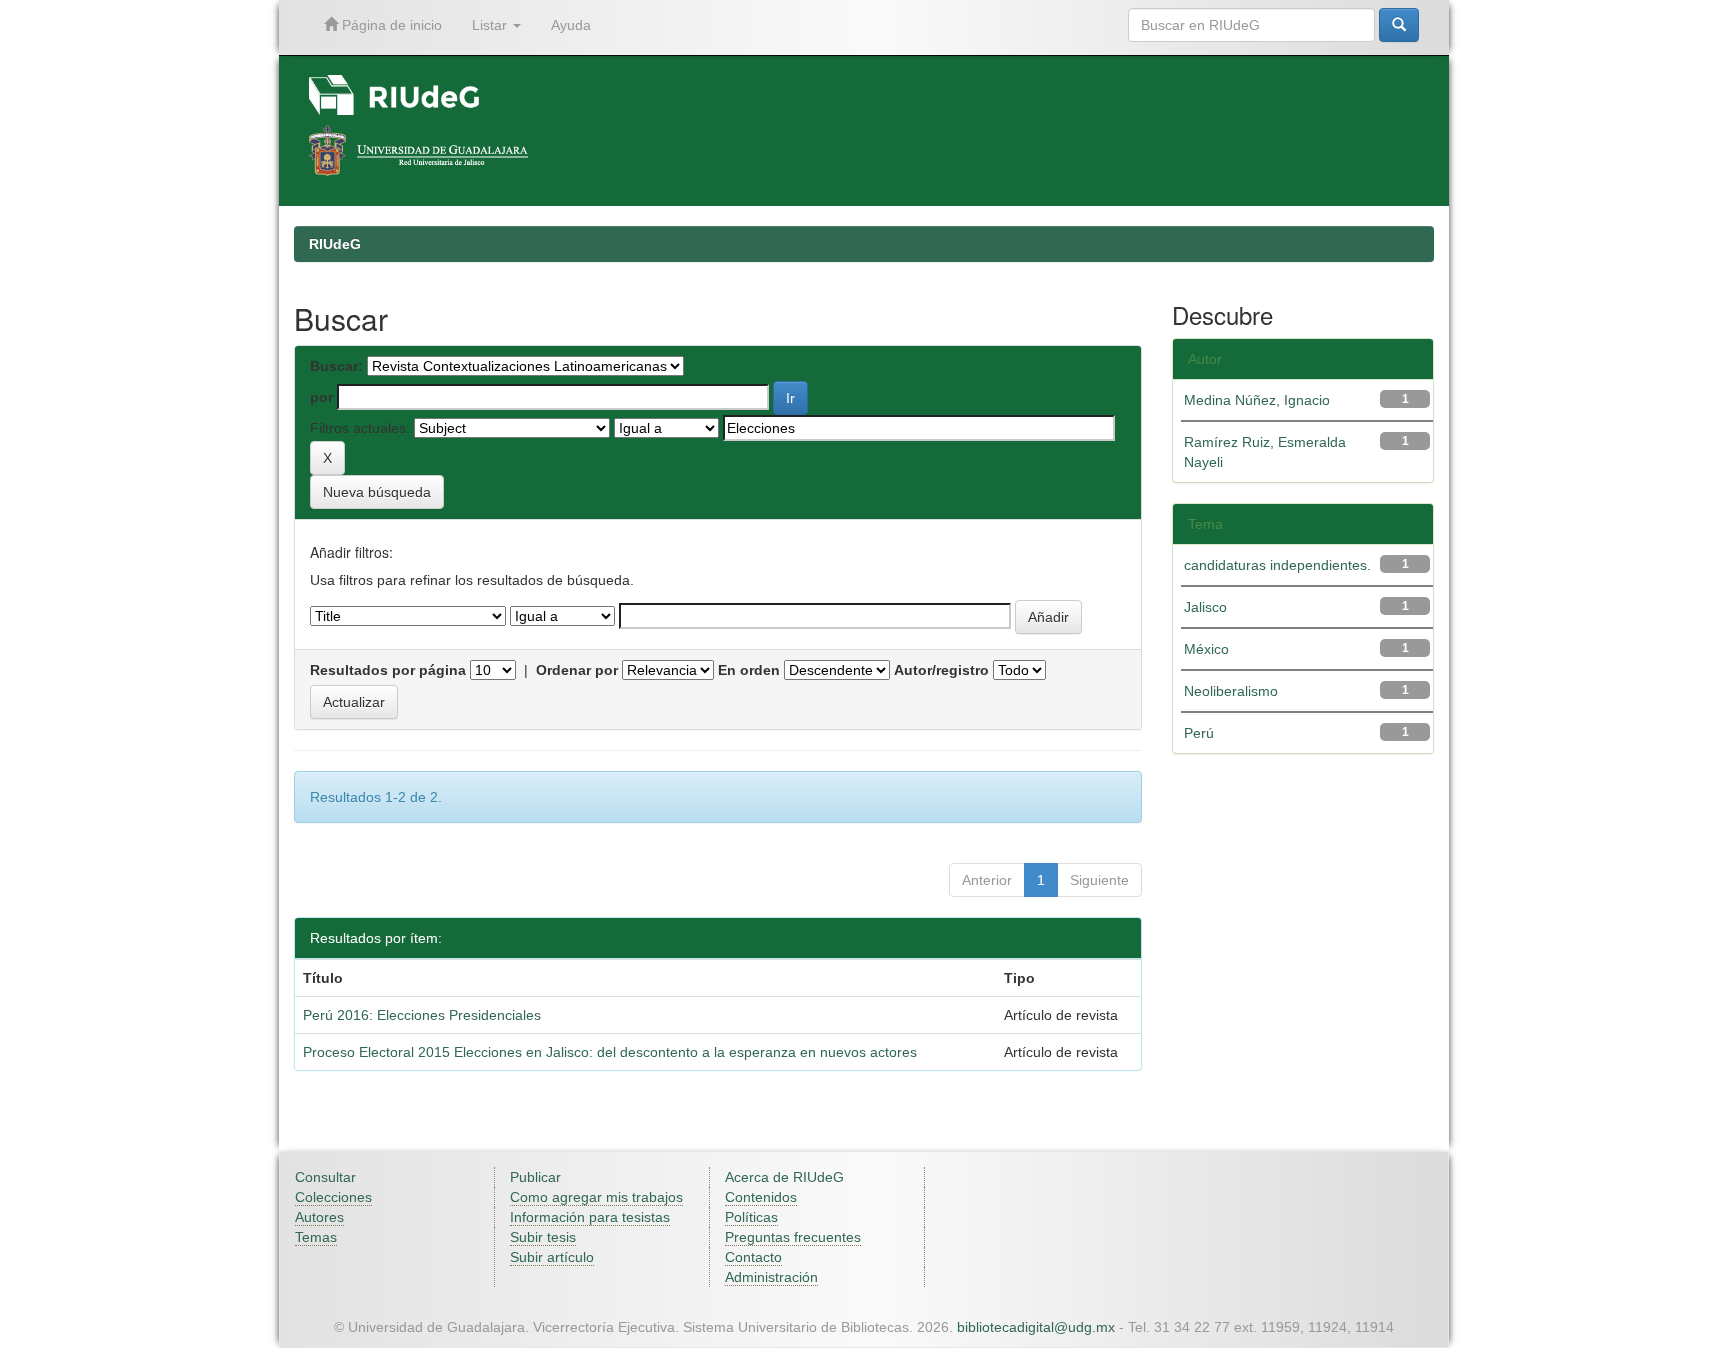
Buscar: (336, 366)
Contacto (753, 1257)
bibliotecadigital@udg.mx (1036, 1327)
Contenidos (761, 1197)
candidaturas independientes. (1277, 565)
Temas (316, 1237)
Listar (491, 25)
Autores (319, 1217)
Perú (1199, 733)
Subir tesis (543, 1237)
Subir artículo (552, 1257)
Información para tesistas (590, 1217)
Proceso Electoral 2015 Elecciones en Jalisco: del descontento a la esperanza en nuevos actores (610, 1052)
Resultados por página (388, 670)
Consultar (325, 1177)
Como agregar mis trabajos (596, 1197)
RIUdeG (335, 244)
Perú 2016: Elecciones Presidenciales (422, 1015)
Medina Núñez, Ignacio (1257, 400)
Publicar (535, 1177)
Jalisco (1205, 607)
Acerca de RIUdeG (784, 1177)
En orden (749, 670)
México (1206, 649)
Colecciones (333, 1197)
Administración (771, 1277)
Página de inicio (390, 25)
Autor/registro (941, 670)
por (321, 397)
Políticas (751, 1217)
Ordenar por (577, 670)
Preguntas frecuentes (793, 1237)
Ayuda (571, 25)
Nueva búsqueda (377, 492)
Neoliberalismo (1231, 691)
